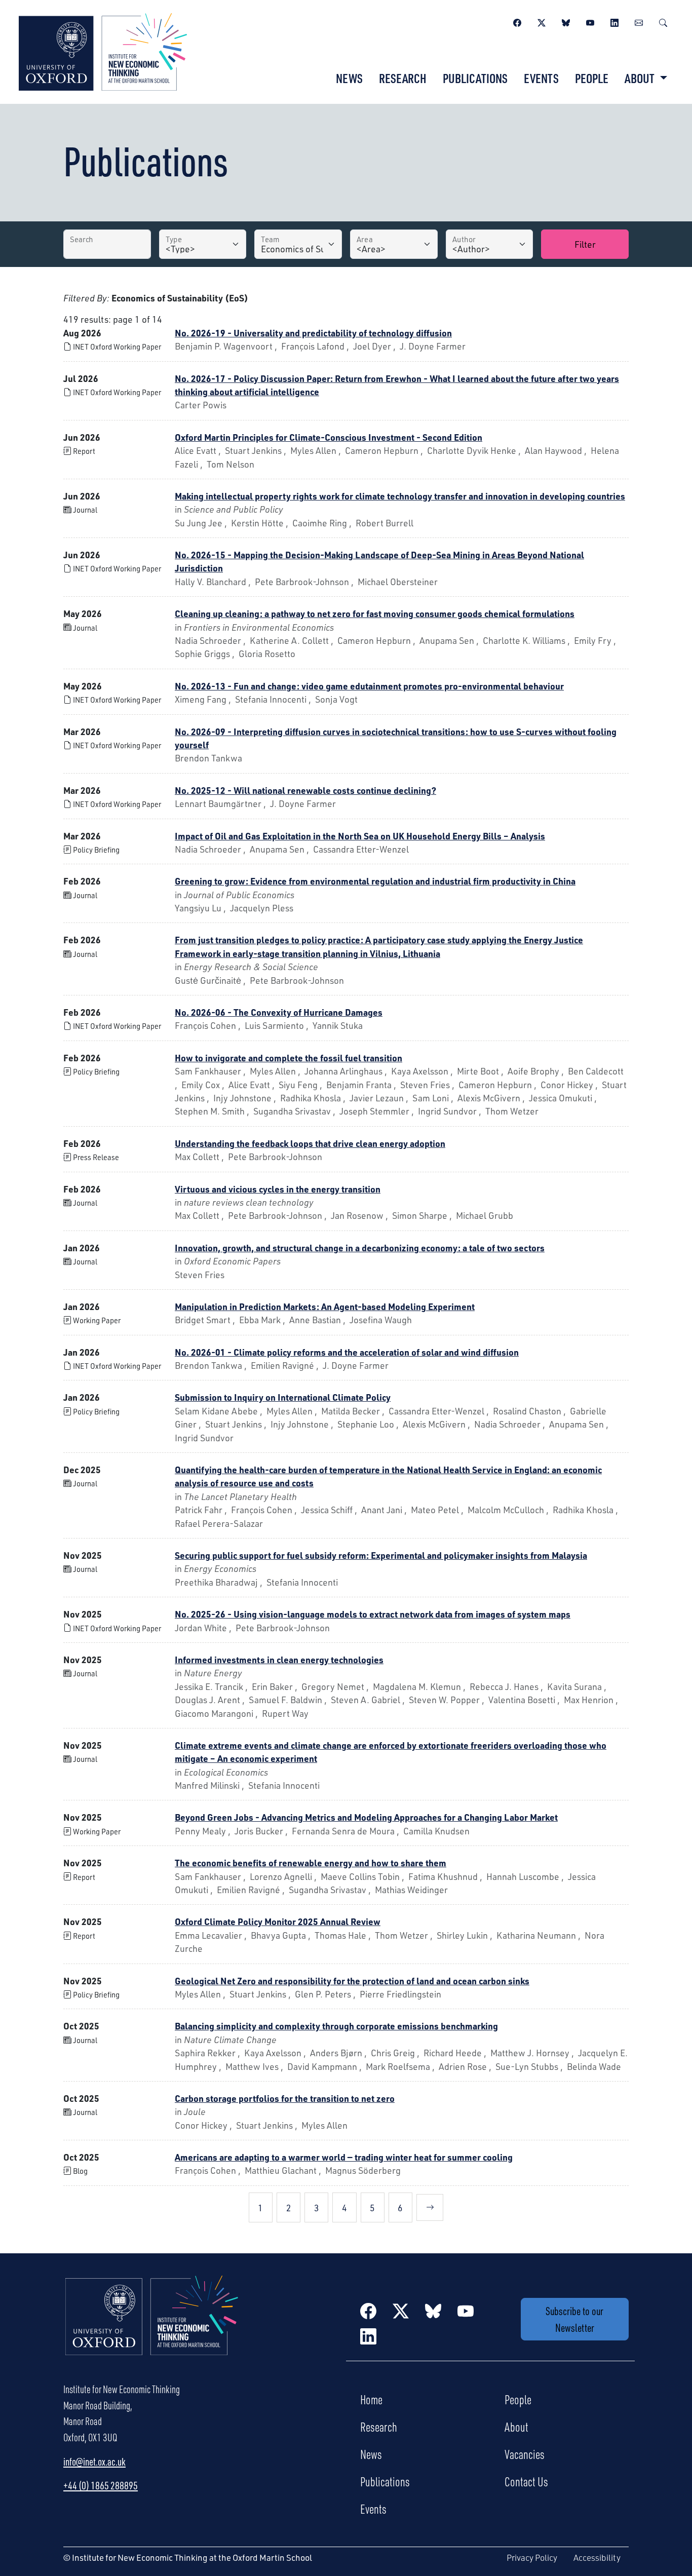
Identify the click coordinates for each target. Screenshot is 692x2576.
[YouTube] (590, 21)
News (349, 78)
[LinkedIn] (614, 21)
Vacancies (525, 2454)
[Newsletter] (639, 21)
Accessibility (597, 2558)
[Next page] (430, 2207)
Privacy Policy (532, 2558)
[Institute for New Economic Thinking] (103, 51)
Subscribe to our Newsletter (574, 2319)
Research (403, 78)
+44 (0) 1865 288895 (101, 2485)
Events (541, 78)
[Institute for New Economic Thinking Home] (152, 2326)
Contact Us (526, 2481)
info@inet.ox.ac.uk (94, 2462)
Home (371, 2399)
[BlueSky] (566, 21)
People (592, 78)
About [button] (641, 78)
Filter (585, 244)
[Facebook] (517, 21)
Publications (475, 78)
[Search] (663, 21)
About (516, 2427)
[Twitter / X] (542, 21)
